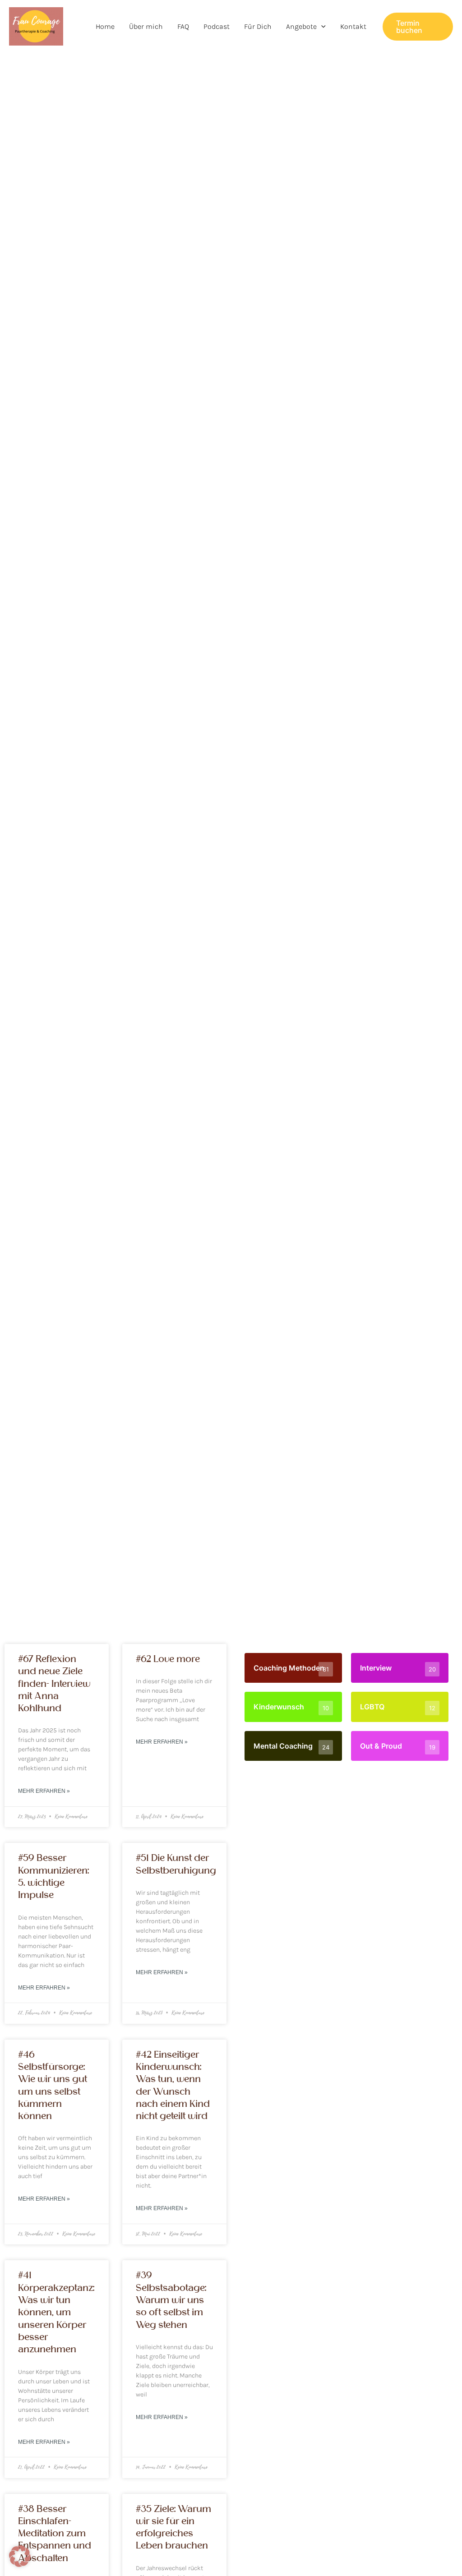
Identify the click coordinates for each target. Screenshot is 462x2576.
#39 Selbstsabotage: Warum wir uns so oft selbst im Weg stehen (171, 2300)
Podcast (217, 26)
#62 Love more (168, 1659)
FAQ (183, 26)
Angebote (301, 26)
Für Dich (258, 26)
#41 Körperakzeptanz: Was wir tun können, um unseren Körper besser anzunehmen (56, 2312)
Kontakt (353, 26)
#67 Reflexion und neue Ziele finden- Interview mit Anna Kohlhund (54, 1684)
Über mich (146, 26)
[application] (321, 27)
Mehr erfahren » (44, 1791)
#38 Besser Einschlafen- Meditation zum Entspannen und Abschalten (55, 2534)
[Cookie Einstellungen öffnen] (20, 2564)
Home (105, 26)
